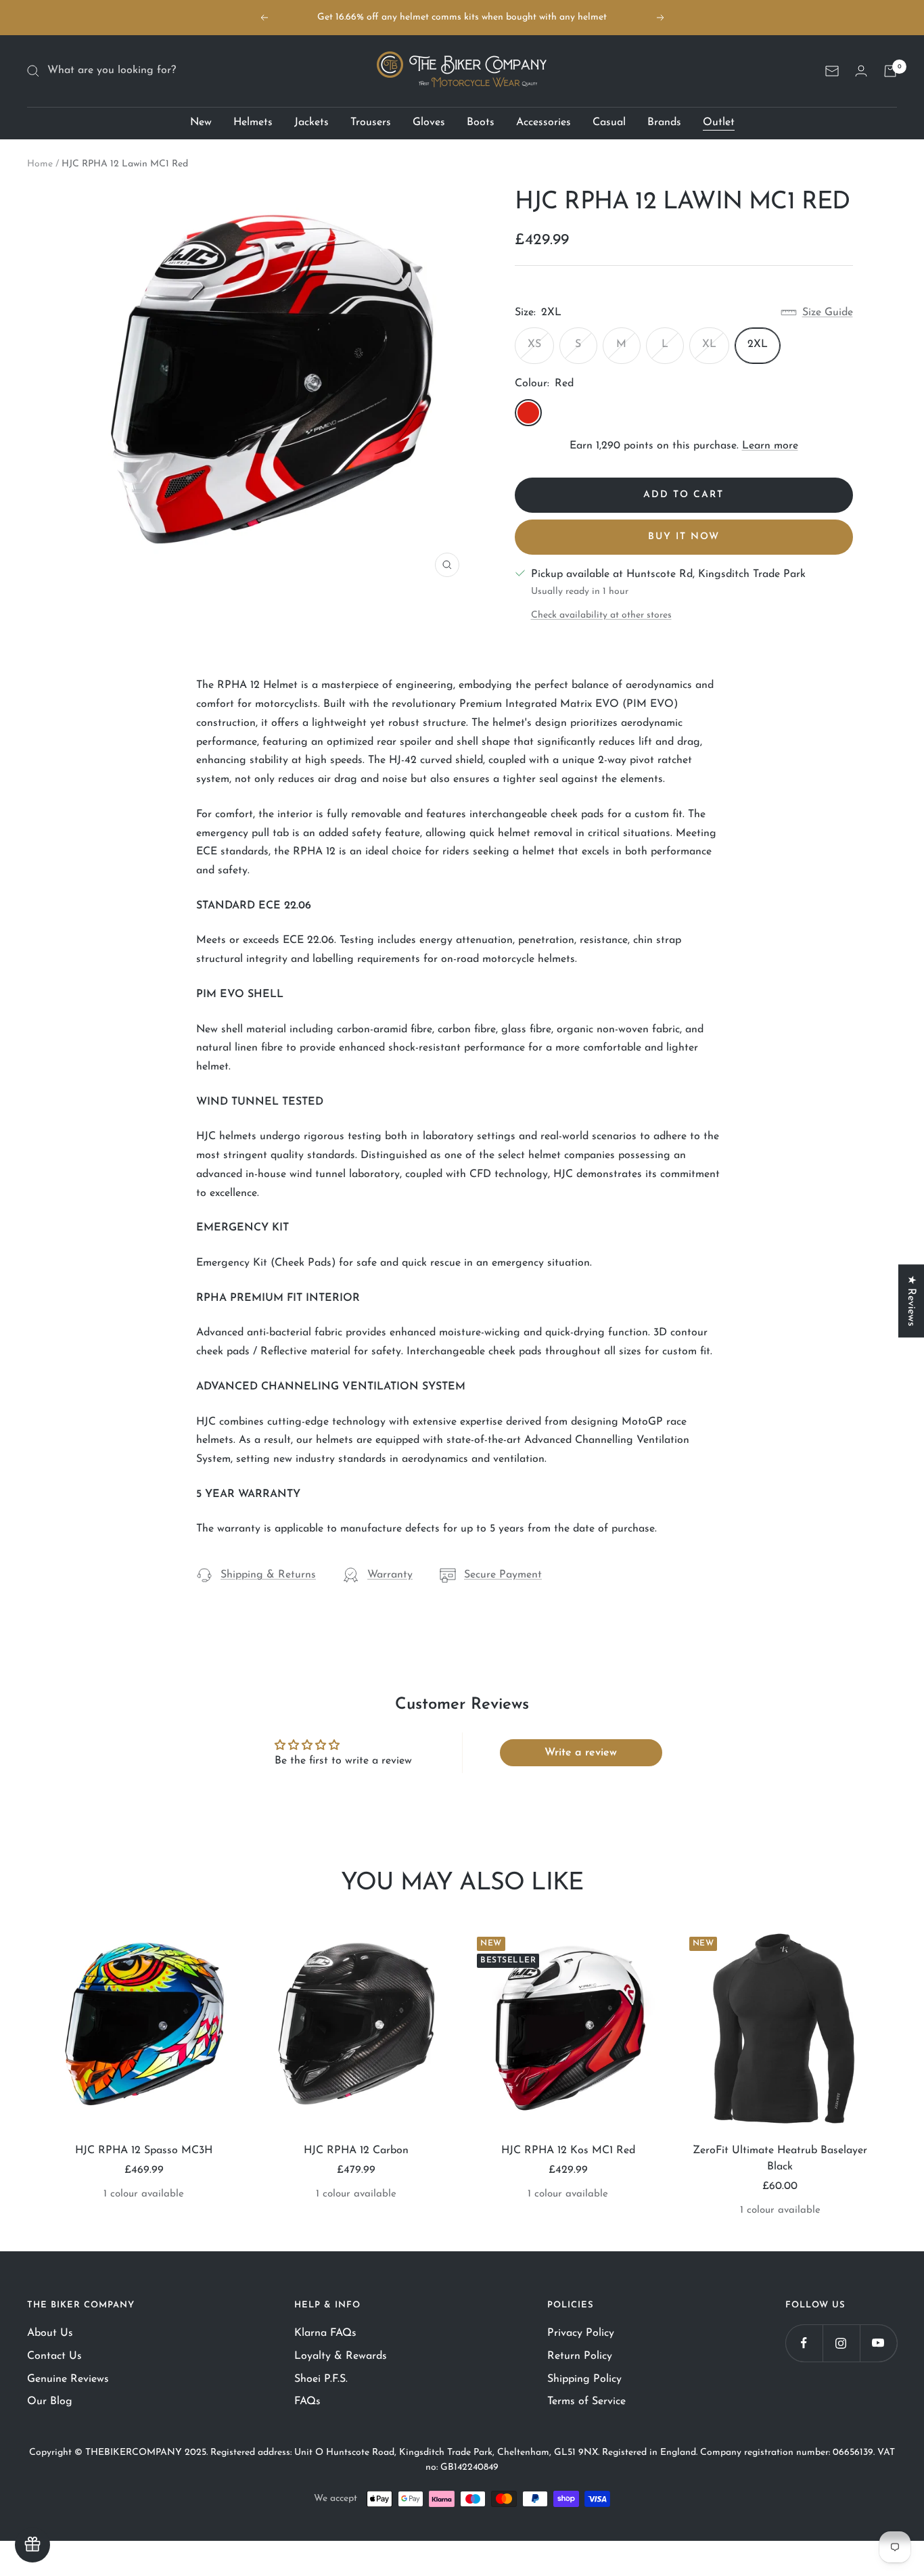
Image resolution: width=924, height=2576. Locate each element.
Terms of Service (586, 2401)
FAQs (307, 2401)
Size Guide (828, 313)
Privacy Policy (581, 2333)
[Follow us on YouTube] (878, 2343)
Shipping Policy (584, 2379)
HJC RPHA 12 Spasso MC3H (144, 2150)
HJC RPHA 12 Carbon (356, 2150)
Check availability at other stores (601, 615)
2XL (758, 344)
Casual (609, 122)
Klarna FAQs (325, 2333)
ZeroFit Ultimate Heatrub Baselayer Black (780, 2159)
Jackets (311, 122)
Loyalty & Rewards (341, 2356)
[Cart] (890, 71)
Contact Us (54, 2356)
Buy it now (684, 537)
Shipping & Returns (268, 1575)
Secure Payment (503, 1575)
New (201, 122)
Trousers (371, 122)
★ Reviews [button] (911, 1301)
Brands (664, 122)
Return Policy (580, 2356)
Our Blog (50, 2401)
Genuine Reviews (68, 2379)
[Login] (861, 71)
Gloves (429, 122)
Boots (481, 122)
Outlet (719, 122)
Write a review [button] (581, 1753)
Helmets (253, 122)
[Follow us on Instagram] (841, 2343)
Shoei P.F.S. (321, 2379)
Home (40, 164)
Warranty (390, 1575)
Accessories (544, 122)
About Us (50, 2333)
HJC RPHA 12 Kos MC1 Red (568, 2150)
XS (534, 344)
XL (709, 344)
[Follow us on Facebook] (804, 2343)
